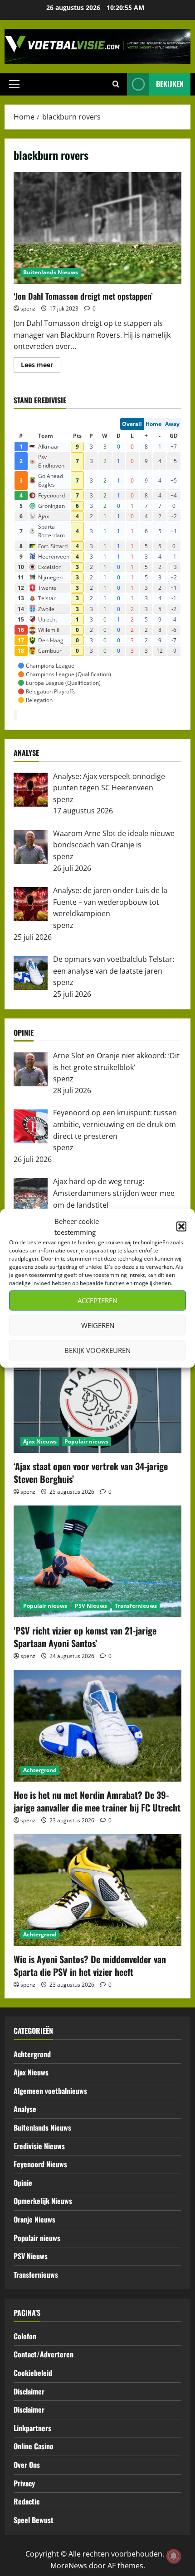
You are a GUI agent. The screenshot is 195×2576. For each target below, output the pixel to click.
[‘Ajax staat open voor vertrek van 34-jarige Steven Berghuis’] (97, 1397)
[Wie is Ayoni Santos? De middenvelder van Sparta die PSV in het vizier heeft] (97, 1890)
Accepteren (97, 1300)
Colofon (25, 2336)
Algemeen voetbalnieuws (50, 2091)
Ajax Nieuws (40, 1441)
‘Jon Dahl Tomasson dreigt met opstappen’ (97, 228)
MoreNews (69, 2566)
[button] (181, 1226)
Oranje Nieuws (34, 2219)
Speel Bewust (34, 2520)
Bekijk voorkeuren (97, 1350)
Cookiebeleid (33, 2373)
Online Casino (34, 2446)
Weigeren (98, 1325)
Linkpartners (32, 2428)
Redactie (27, 2501)
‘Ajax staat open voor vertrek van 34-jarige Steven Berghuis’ (91, 1472)
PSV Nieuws (91, 1606)
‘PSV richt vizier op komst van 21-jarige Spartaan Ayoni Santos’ (85, 1637)
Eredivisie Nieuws (39, 2146)
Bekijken (170, 84)
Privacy (24, 2483)
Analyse (25, 2109)
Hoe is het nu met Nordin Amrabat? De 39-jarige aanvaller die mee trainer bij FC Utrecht (97, 1801)
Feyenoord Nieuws (40, 2164)
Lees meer (41, 366)
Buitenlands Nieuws (51, 272)
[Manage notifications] (174, 2556)
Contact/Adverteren (44, 2354)
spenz (28, 308)
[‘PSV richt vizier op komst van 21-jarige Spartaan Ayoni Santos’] (97, 1561)
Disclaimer (29, 2391)
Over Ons (27, 2465)
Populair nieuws (86, 1441)
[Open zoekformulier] (116, 84)
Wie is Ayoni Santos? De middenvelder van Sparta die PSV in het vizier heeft (90, 1965)
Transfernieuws (136, 1606)
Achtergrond (40, 1770)
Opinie (23, 2183)
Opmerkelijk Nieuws (43, 2201)
